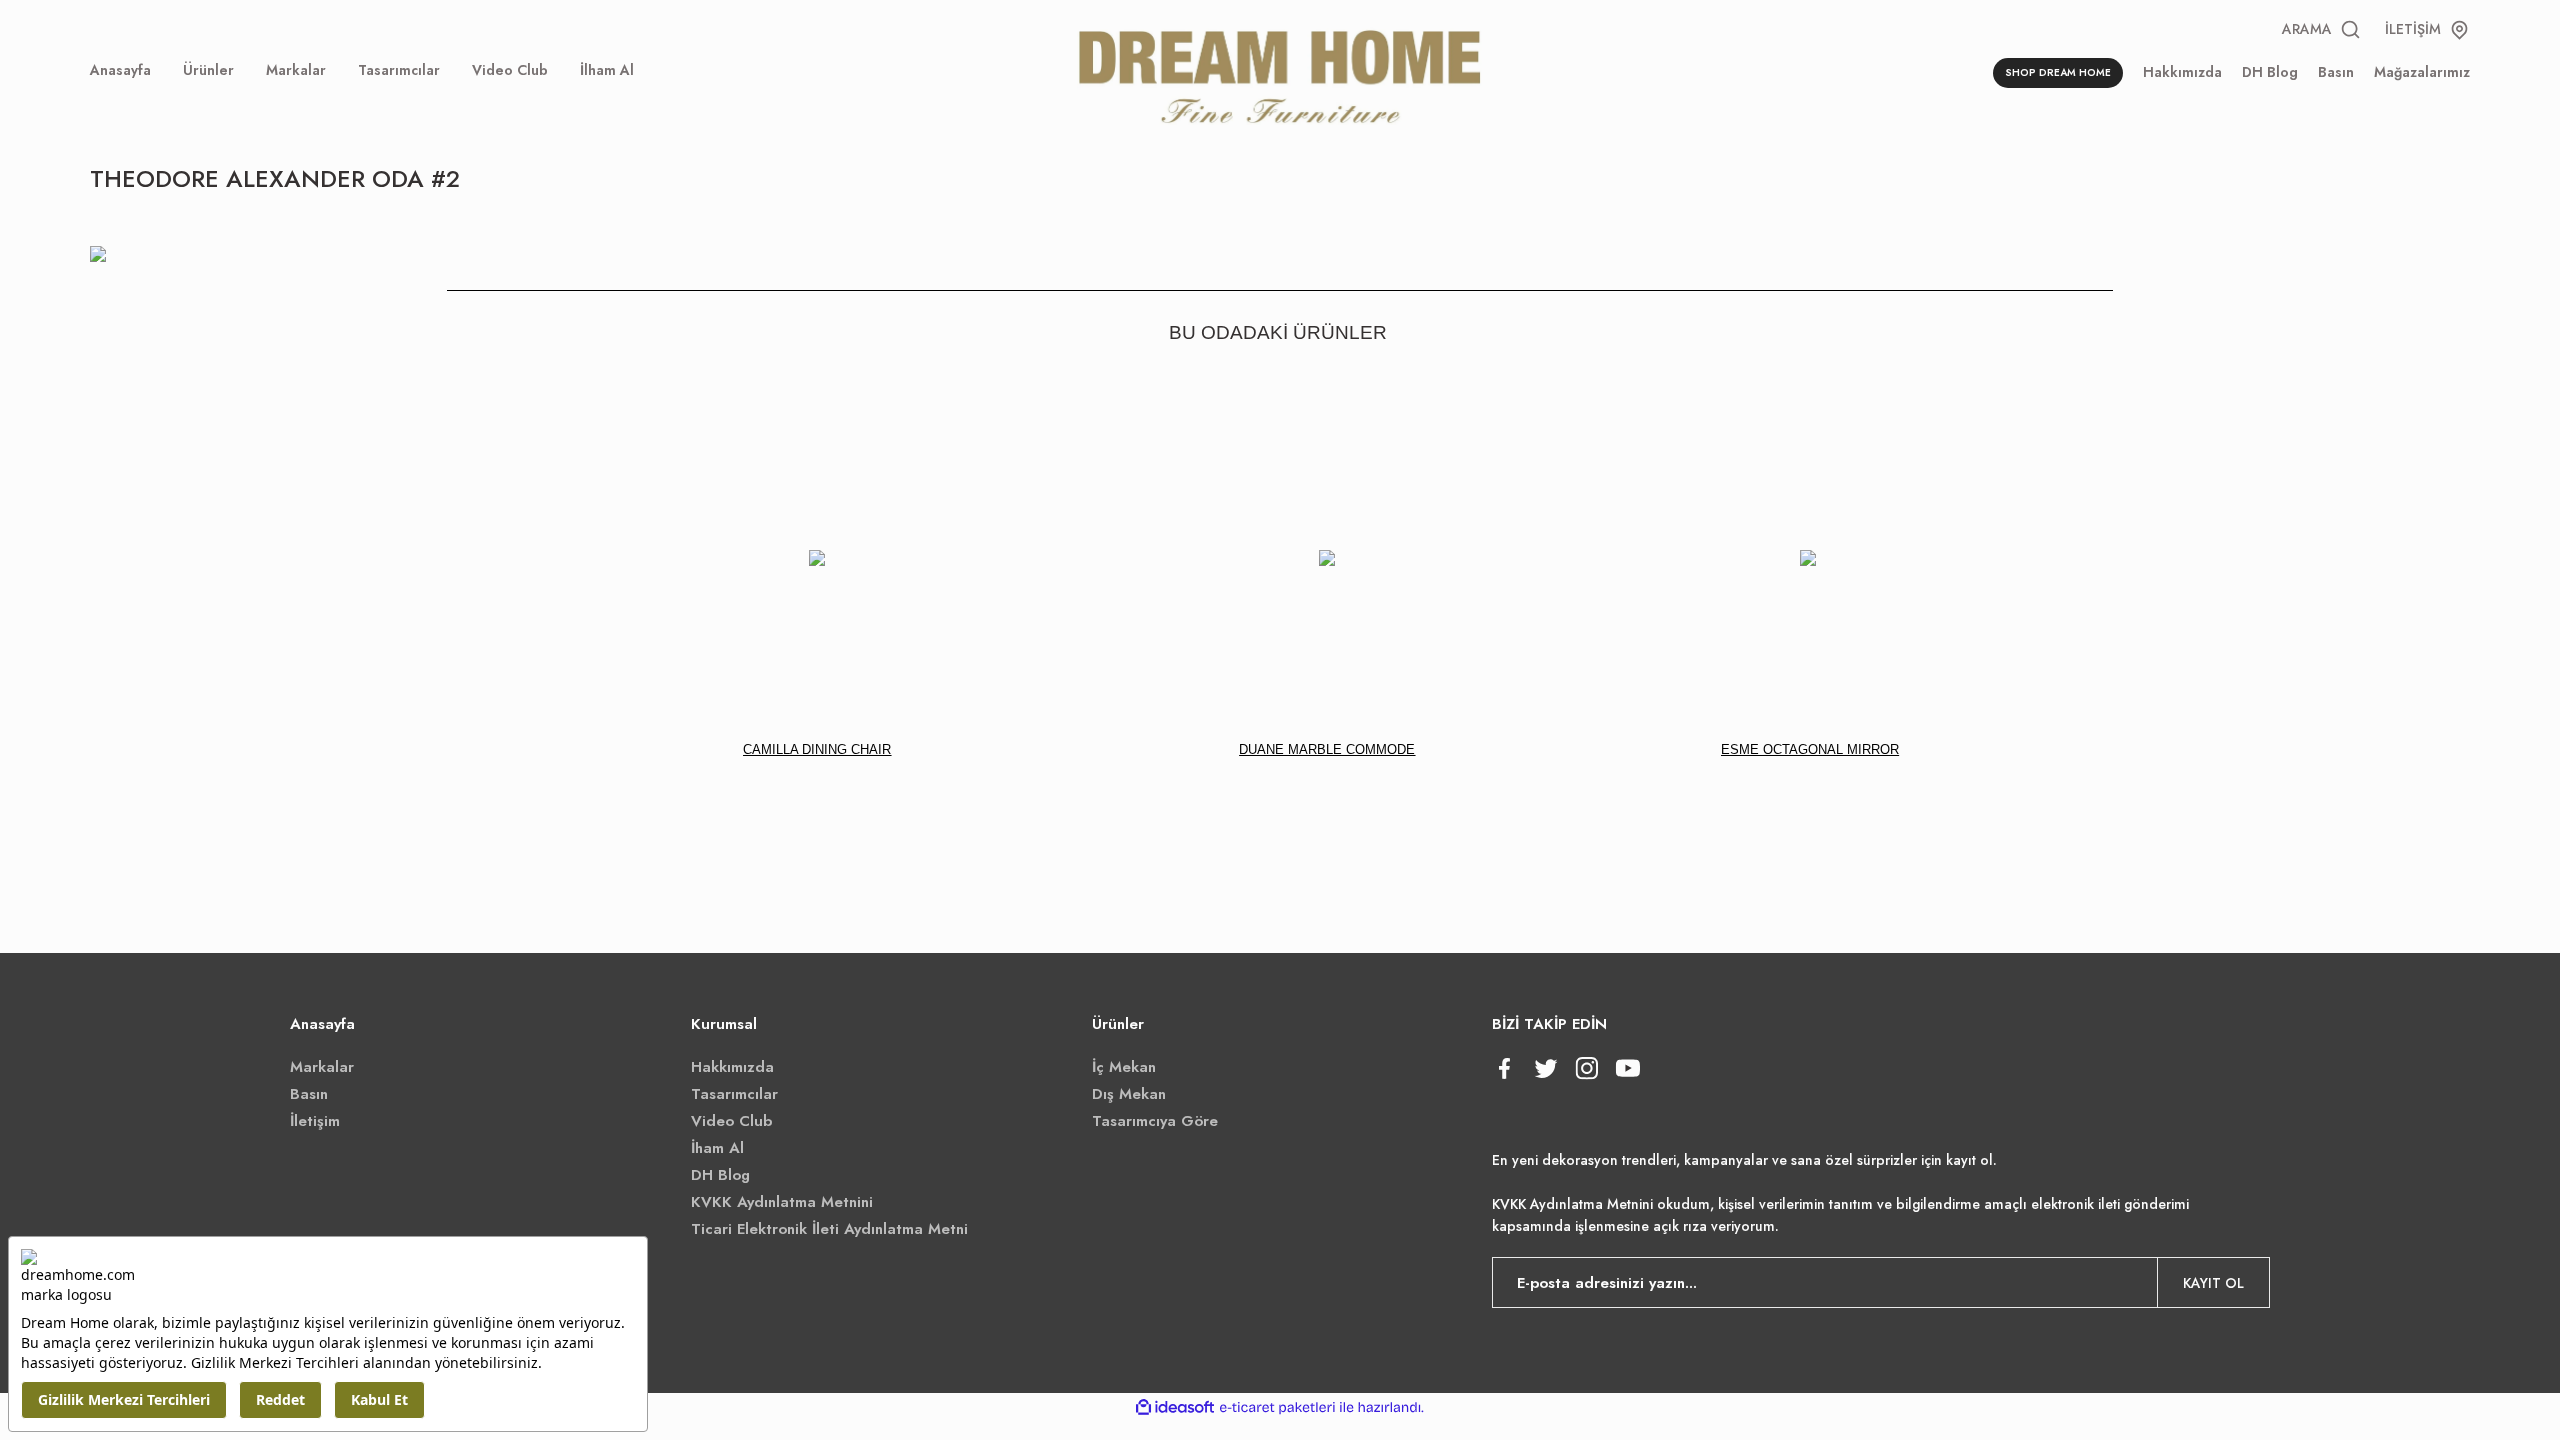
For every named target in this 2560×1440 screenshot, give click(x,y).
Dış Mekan (1129, 1094)
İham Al (717, 1148)
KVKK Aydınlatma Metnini (782, 1202)
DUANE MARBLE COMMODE (1327, 749)
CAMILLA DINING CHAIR (817, 749)
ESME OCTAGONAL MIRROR (1810, 749)
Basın (309, 1094)
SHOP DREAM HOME (2058, 72)
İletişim (315, 1121)
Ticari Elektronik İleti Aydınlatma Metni (829, 1229)
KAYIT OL (2213, 1283)
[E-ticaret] (1277, 1408)
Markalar (322, 1067)
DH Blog (720, 1175)
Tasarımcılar (734, 1094)
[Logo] (1279, 74)
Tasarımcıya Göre (1155, 1121)
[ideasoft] (1175, 1407)
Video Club (731, 1121)
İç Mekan (1124, 1067)
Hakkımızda (732, 1067)
